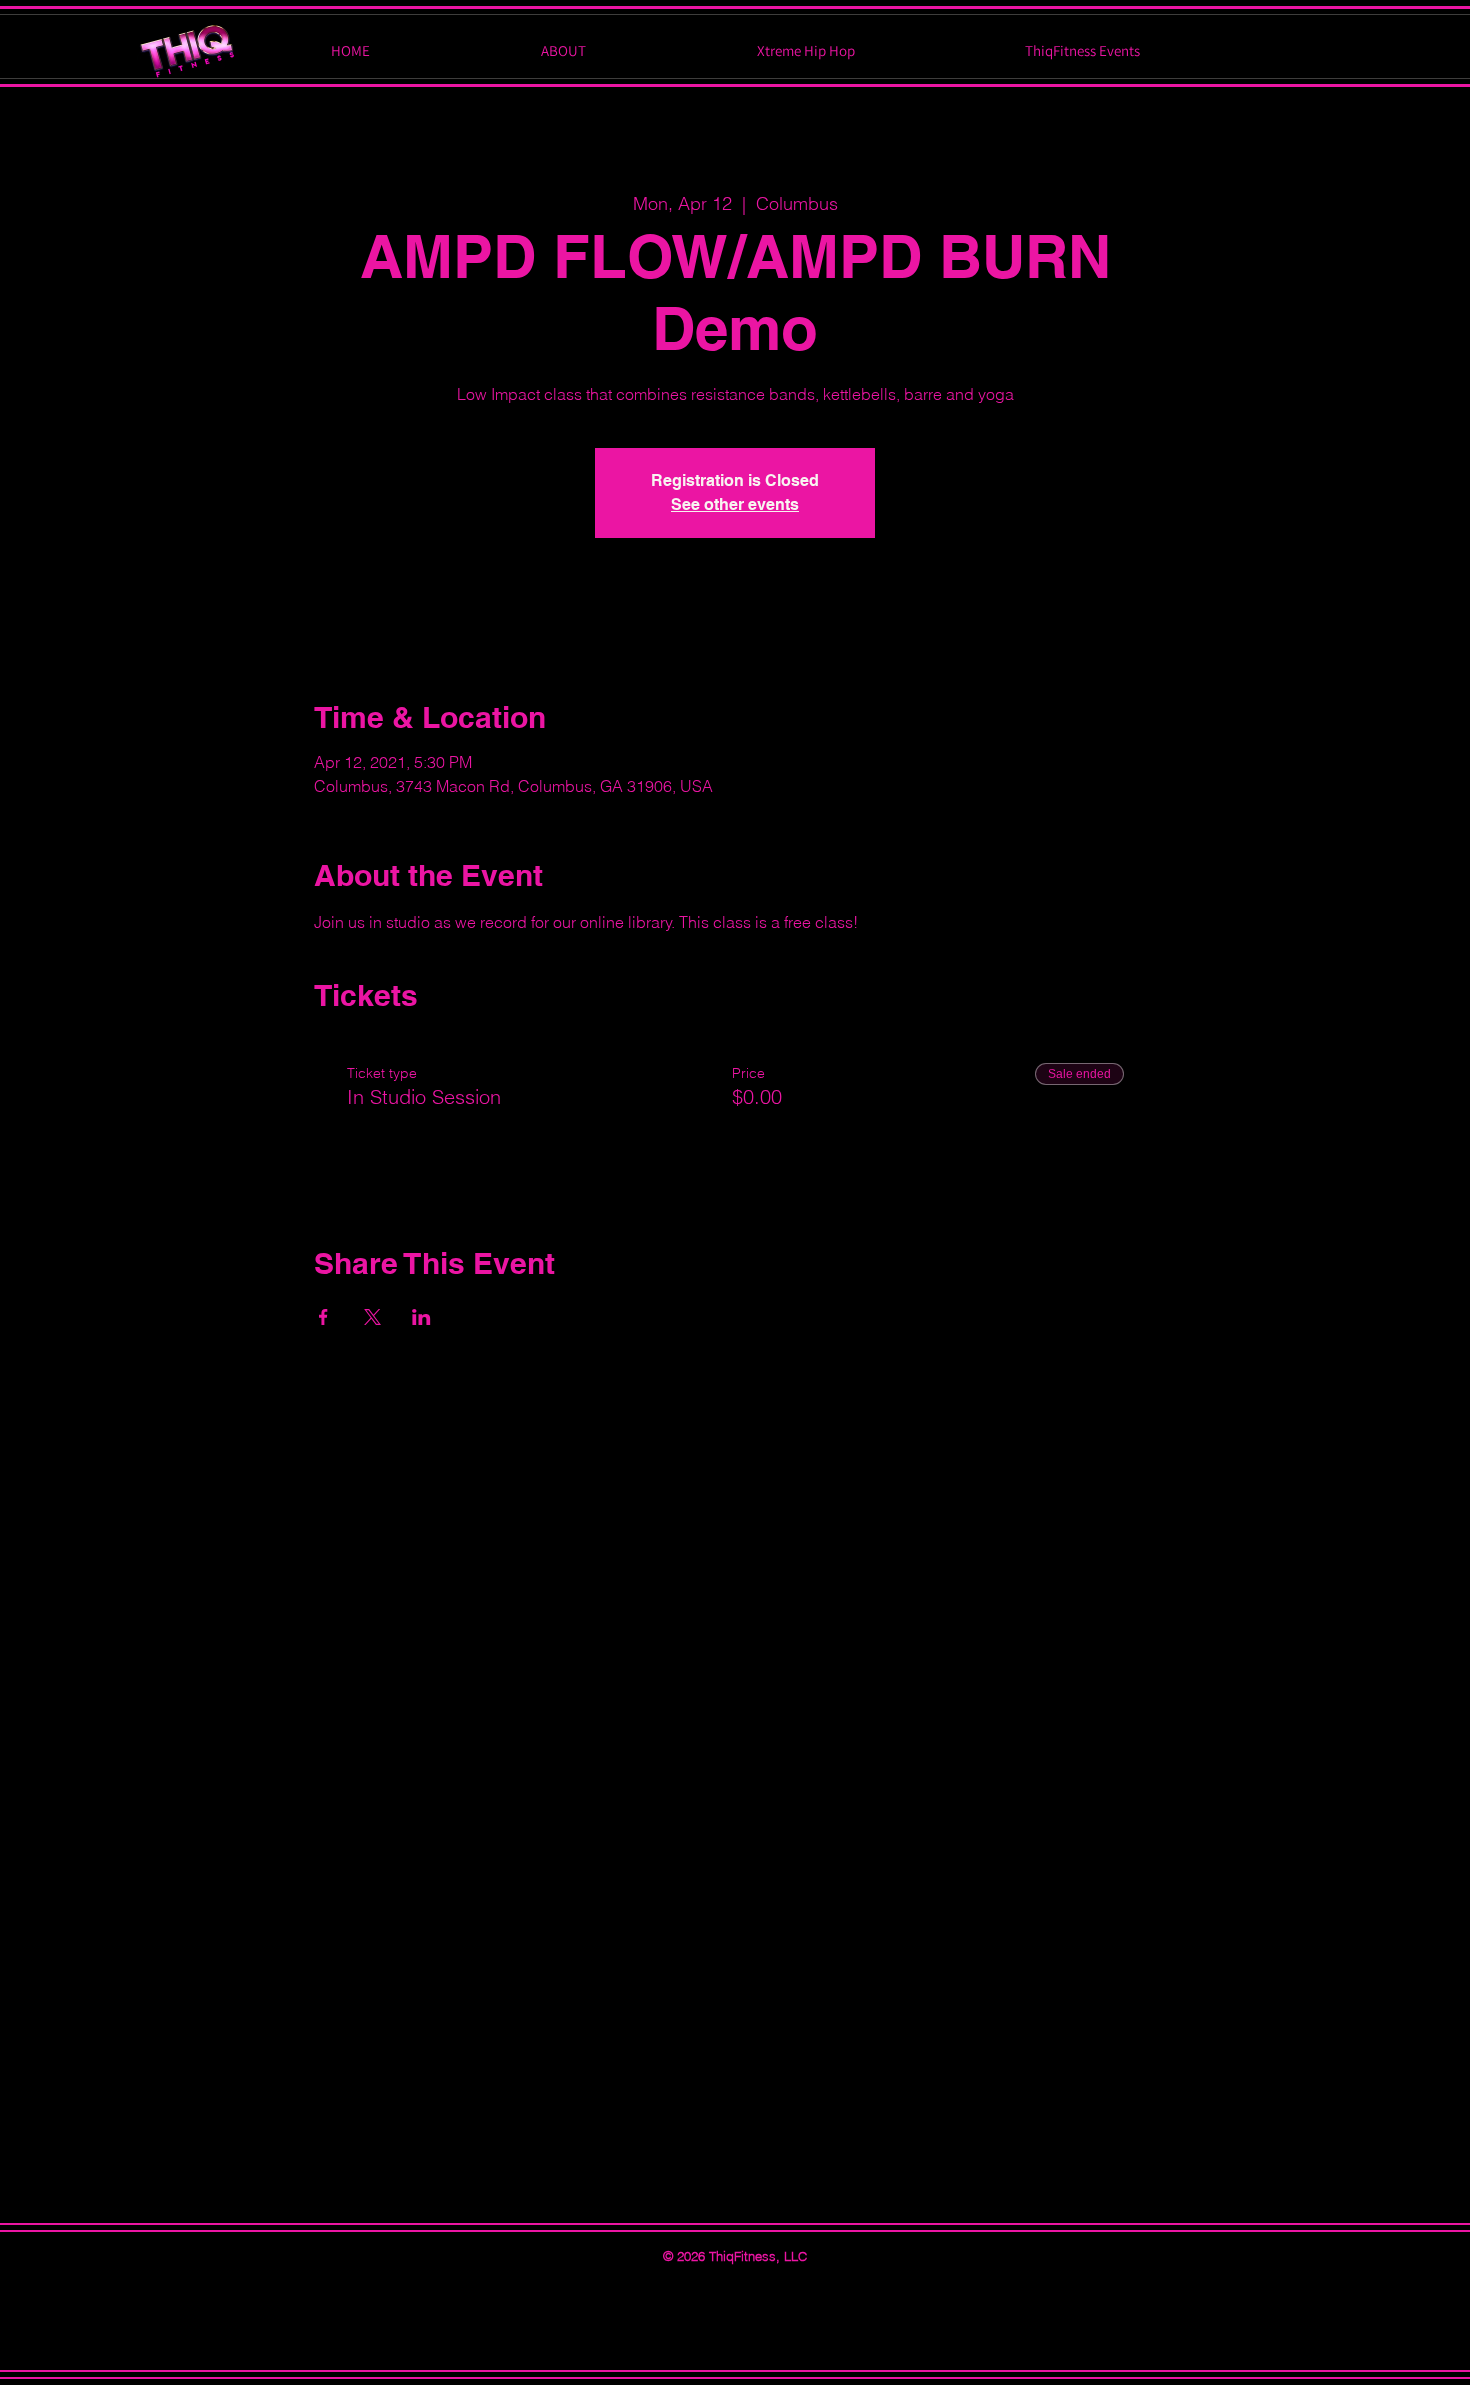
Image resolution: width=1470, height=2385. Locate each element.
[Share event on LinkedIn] (421, 1317)
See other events (735, 504)
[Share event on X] (372, 1317)
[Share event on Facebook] (323, 1317)
